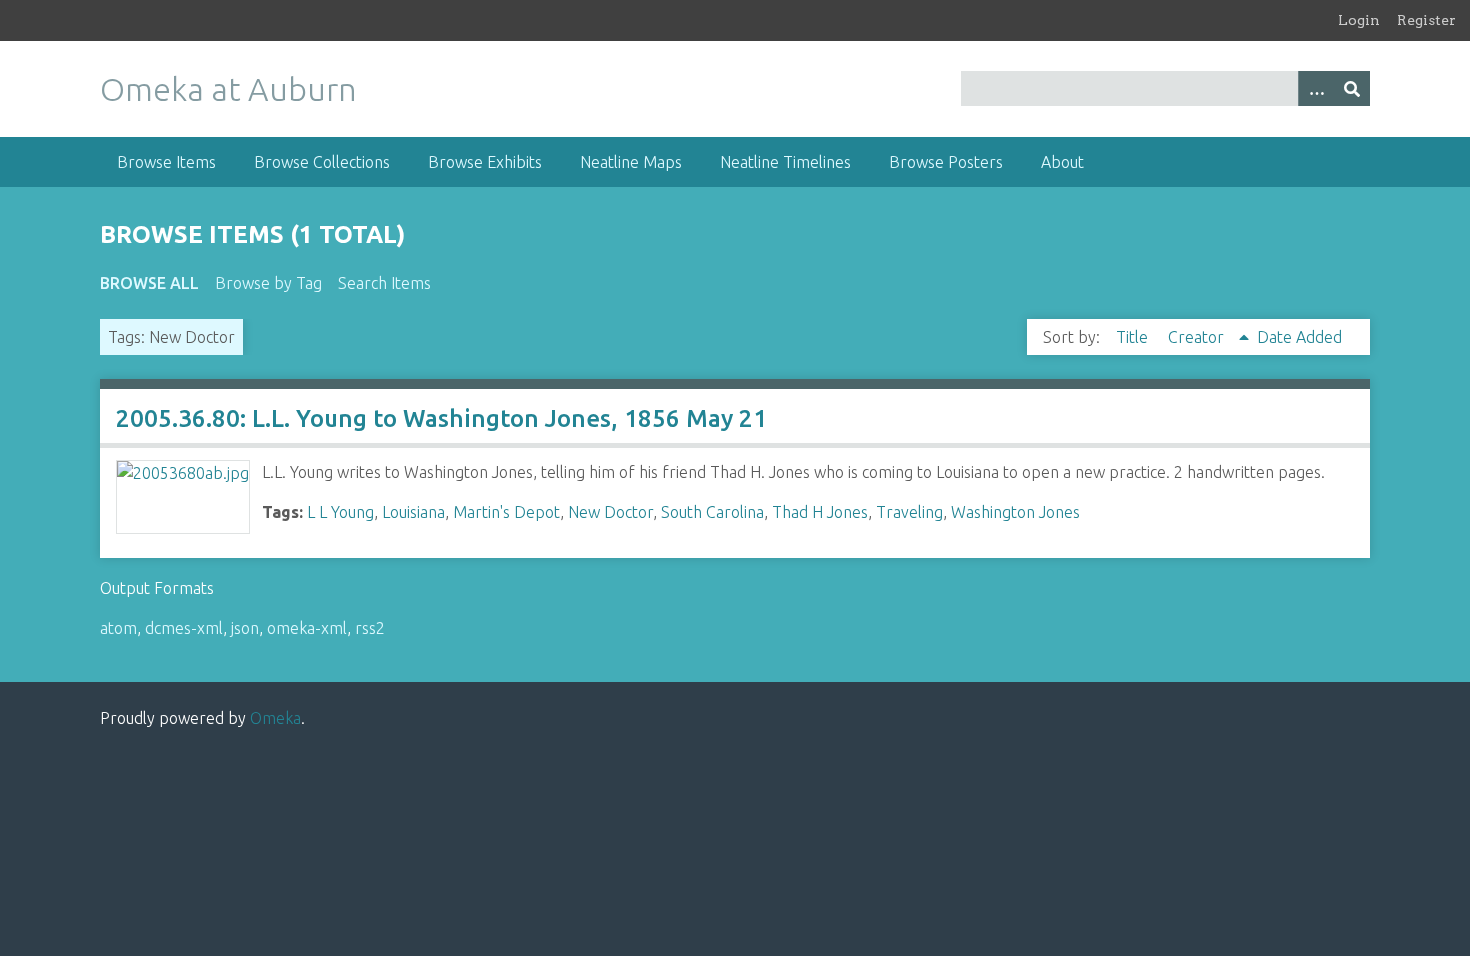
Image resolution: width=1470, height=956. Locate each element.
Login (1359, 20)
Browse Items (166, 162)
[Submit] (1352, 88)
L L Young (340, 512)
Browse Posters (946, 162)
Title (1134, 337)
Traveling (909, 512)
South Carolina (712, 512)
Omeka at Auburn (228, 89)
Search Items (384, 283)
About (1062, 162)
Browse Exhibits (485, 162)
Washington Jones (1015, 512)
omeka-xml (307, 628)
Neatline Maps (631, 162)
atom (118, 628)
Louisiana (413, 512)
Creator (1198, 337)
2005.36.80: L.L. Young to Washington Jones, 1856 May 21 (441, 418)
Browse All (149, 283)
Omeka (275, 718)
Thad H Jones (820, 512)
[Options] (1316, 88)
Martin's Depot (506, 512)
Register (1426, 20)
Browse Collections (322, 162)
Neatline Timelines (785, 162)
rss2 (370, 628)
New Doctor (610, 512)
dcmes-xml (184, 628)
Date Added (1299, 337)
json (245, 628)
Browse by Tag (268, 283)
